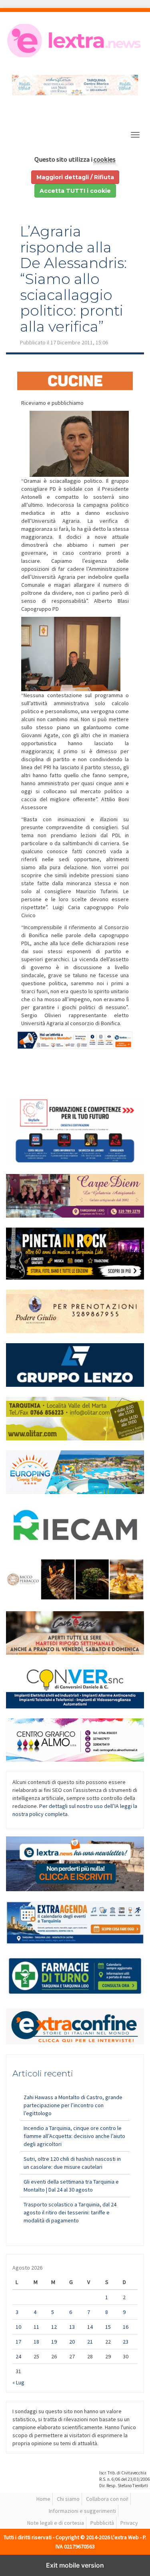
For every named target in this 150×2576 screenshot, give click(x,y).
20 (72, 2342)
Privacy (129, 2523)
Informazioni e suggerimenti (82, 2511)
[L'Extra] (75, 41)
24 (18, 2356)
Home (43, 2499)
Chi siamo (68, 2499)
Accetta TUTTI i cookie (75, 191)
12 (54, 2327)
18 (36, 2342)
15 (108, 2327)
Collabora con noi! (107, 2499)
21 (90, 2342)
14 (90, 2327)
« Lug (18, 2382)
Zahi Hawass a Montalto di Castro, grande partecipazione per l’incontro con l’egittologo (73, 2105)
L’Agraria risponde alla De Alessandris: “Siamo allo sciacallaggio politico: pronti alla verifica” (73, 279)
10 (18, 2327)
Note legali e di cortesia (56, 2523)
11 (36, 2327)
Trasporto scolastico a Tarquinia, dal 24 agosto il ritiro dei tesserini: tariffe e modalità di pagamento (70, 2212)
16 (126, 2327)
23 (126, 2342)
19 (54, 2342)
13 (72, 2327)
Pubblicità (102, 2523)
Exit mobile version (75, 2565)
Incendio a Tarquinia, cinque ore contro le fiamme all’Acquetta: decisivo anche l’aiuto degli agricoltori (74, 2136)
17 (18, 2342)
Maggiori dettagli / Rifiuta (75, 177)
